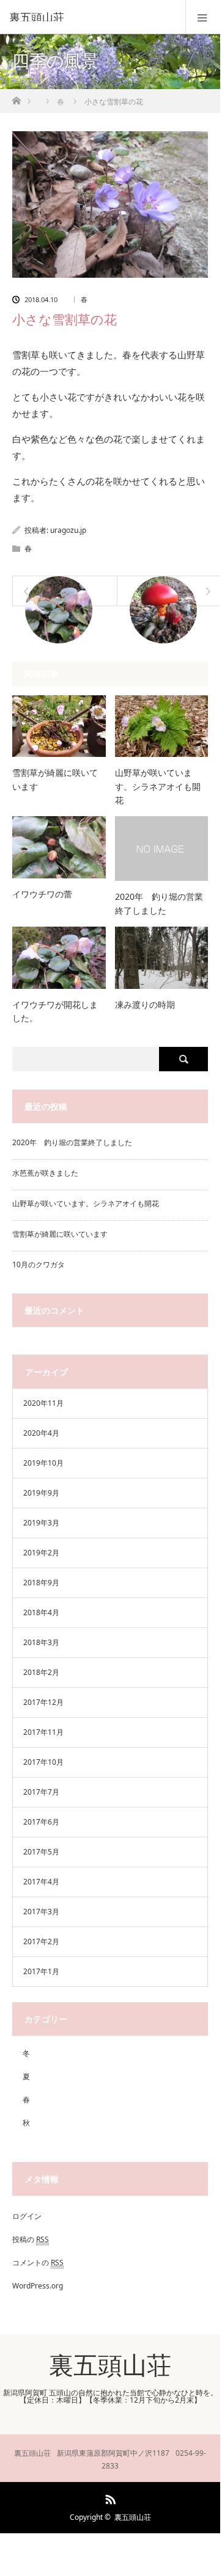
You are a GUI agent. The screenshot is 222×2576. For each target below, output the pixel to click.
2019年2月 (41, 1553)
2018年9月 (41, 1583)
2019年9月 (41, 1493)
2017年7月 (41, 1792)
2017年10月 (43, 1762)
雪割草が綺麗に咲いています (55, 779)
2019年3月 (41, 1523)
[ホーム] (16, 97)
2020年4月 (41, 1433)
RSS (109, 2497)
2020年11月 (43, 1403)
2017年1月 (41, 1971)
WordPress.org (38, 2286)
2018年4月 (41, 1612)
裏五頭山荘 (37, 17)
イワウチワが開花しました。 (55, 1011)
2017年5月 (41, 1852)
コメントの (38, 2263)
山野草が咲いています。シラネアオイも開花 (158, 786)
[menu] (203, 17)
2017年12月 (43, 1702)
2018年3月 (41, 1642)
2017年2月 (41, 1941)
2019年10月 (43, 1463)
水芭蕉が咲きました (45, 1173)
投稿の (31, 2239)
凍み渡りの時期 (145, 1004)
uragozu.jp (68, 530)
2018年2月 (41, 1672)
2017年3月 (41, 1912)
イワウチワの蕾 (42, 894)
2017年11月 (43, 1732)
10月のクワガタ (39, 1264)
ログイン (27, 2216)
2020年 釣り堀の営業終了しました (159, 903)
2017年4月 (41, 1882)
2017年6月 (41, 1822)
